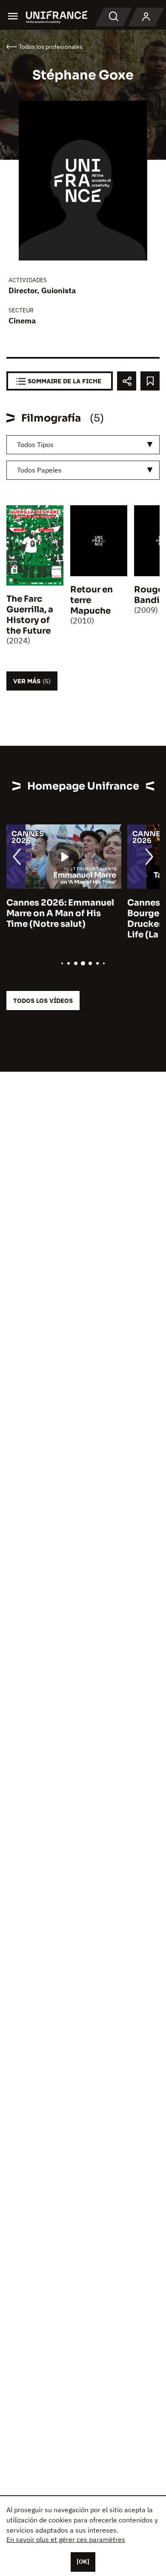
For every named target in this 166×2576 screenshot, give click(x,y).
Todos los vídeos (43, 1001)
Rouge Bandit (149, 595)
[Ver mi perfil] (146, 17)
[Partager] (127, 381)
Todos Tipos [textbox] (35, 444)
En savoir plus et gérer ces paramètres (66, 2539)
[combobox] (83, 445)
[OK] (83, 2562)
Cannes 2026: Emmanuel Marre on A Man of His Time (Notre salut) (60, 913)
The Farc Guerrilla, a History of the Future (30, 615)
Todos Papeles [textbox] (39, 470)
